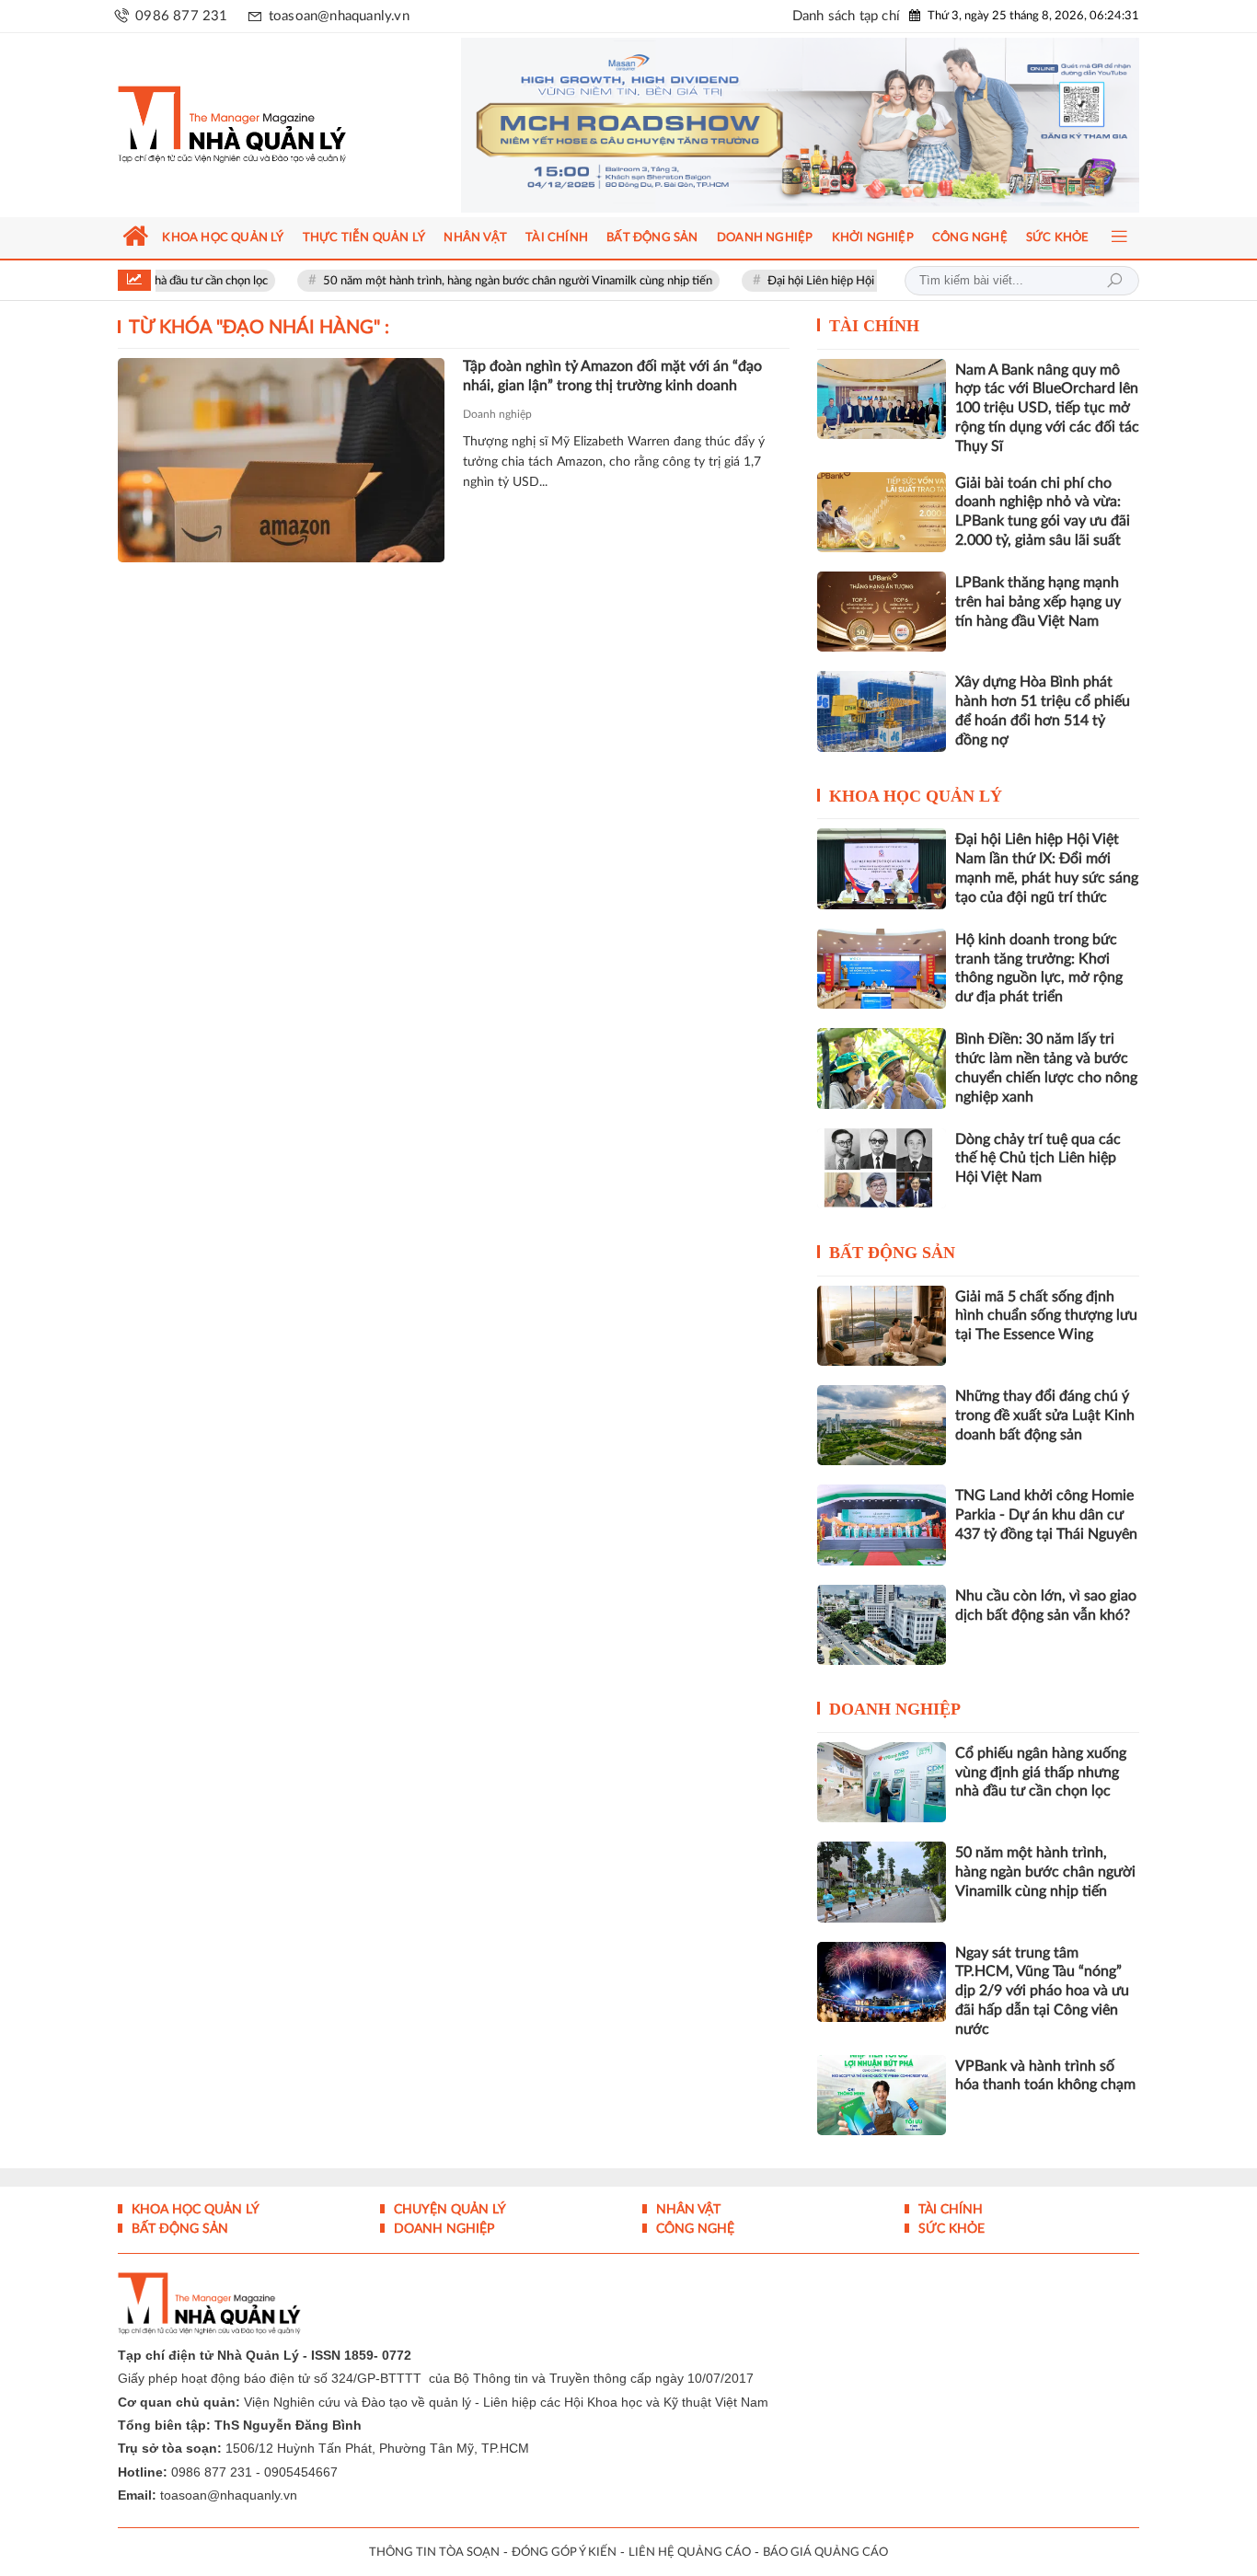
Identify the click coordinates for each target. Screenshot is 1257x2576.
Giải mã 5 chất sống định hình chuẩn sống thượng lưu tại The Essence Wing (1046, 1316)
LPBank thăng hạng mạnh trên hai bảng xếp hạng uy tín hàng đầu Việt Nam (1038, 602)
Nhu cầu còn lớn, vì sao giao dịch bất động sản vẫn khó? (1046, 1606)
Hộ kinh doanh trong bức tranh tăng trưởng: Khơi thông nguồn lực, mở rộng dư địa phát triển (1039, 968)
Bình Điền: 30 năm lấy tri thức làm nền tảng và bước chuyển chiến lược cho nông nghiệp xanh (1046, 1068)
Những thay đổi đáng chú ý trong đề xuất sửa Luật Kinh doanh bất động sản (1045, 1415)
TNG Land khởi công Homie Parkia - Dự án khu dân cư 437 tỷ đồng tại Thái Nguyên (1046, 1515)
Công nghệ (693, 2229)
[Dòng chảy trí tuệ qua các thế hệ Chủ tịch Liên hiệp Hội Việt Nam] (882, 1168)
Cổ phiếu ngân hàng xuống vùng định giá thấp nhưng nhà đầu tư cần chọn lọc (1041, 1773)
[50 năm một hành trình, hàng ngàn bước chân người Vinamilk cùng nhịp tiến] (882, 1882)
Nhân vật (686, 2210)
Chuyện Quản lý (448, 2210)
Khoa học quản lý (916, 796)
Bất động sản (892, 1253)
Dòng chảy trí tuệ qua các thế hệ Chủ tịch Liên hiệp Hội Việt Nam (1038, 1159)
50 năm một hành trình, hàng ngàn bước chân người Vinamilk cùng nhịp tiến (460, 281)
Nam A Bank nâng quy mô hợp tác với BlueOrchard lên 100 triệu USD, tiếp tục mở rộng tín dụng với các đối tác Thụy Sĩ (1047, 408)
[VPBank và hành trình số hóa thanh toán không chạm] (882, 2095)
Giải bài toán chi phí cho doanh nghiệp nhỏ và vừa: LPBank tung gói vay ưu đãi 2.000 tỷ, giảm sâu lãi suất (1043, 512)
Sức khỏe (950, 2229)
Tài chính (874, 326)
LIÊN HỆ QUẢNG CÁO (690, 2553)
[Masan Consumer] (800, 125)
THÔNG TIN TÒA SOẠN (434, 2553)
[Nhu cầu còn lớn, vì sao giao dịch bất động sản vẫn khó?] (882, 1625)
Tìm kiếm (1114, 281)
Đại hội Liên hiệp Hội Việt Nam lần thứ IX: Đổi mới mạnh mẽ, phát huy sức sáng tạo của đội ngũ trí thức (1047, 868)
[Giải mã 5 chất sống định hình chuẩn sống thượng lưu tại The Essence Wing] (882, 1326)
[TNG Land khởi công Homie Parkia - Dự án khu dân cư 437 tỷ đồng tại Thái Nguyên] (882, 1525)
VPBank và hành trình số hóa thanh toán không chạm (1045, 2076)
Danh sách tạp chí (846, 16)
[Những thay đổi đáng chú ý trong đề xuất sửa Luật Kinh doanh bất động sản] (882, 1425)
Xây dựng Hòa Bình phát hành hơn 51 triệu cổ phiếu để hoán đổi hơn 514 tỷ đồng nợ (1043, 710)
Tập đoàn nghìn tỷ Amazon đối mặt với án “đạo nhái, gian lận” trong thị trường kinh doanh (612, 376)
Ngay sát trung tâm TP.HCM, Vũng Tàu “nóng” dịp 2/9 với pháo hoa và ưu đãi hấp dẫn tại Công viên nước (1042, 1991)
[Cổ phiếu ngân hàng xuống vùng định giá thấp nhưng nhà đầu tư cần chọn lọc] (882, 1782)
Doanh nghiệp (497, 414)
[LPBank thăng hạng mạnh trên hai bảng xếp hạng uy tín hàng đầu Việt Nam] (882, 612)
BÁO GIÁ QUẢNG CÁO (825, 2553)
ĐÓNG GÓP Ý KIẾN (564, 2553)
